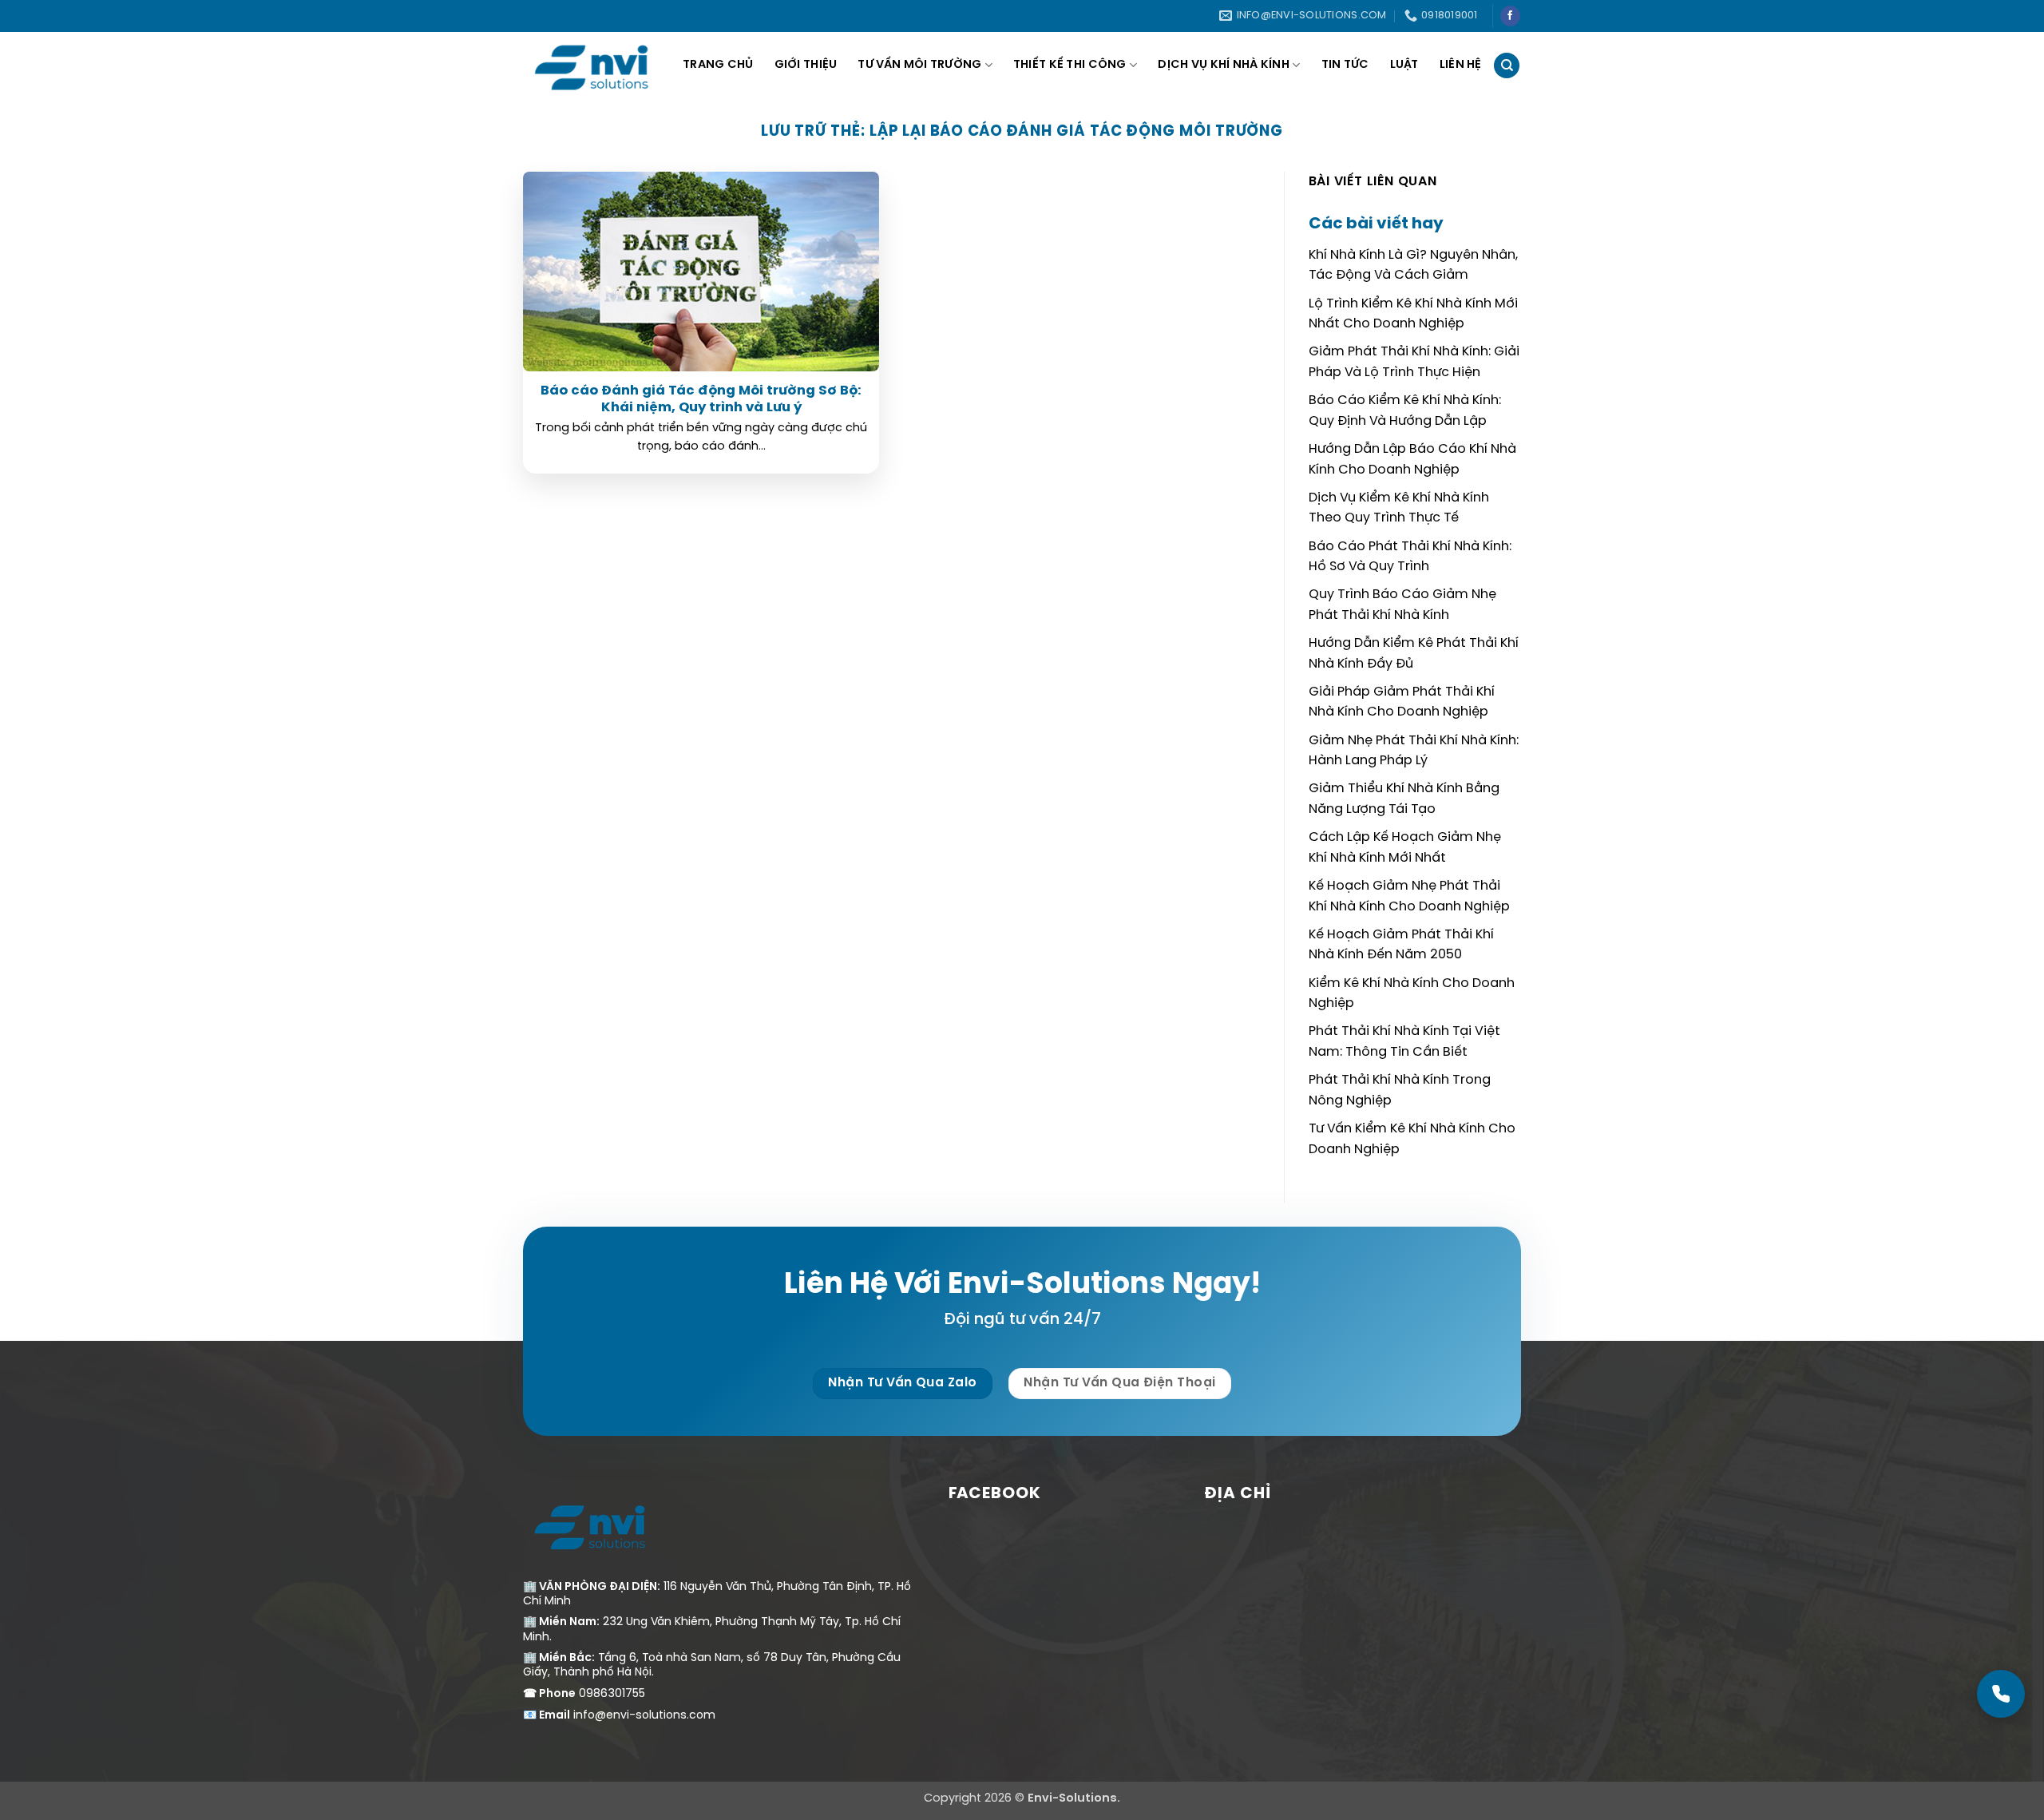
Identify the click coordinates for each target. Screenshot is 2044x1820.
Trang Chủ (718, 65)
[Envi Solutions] (603, 65)
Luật (1404, 65)
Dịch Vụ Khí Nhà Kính (1224, 65)
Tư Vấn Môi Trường (919, 65)
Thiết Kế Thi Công (1070, 65)
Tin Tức (1345, 65)
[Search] (1507, 66)
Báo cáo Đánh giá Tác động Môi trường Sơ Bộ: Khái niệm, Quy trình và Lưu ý (701, 400)
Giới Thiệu (806, 65)
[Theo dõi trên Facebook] (1510, 16)
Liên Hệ (1461, 65)
